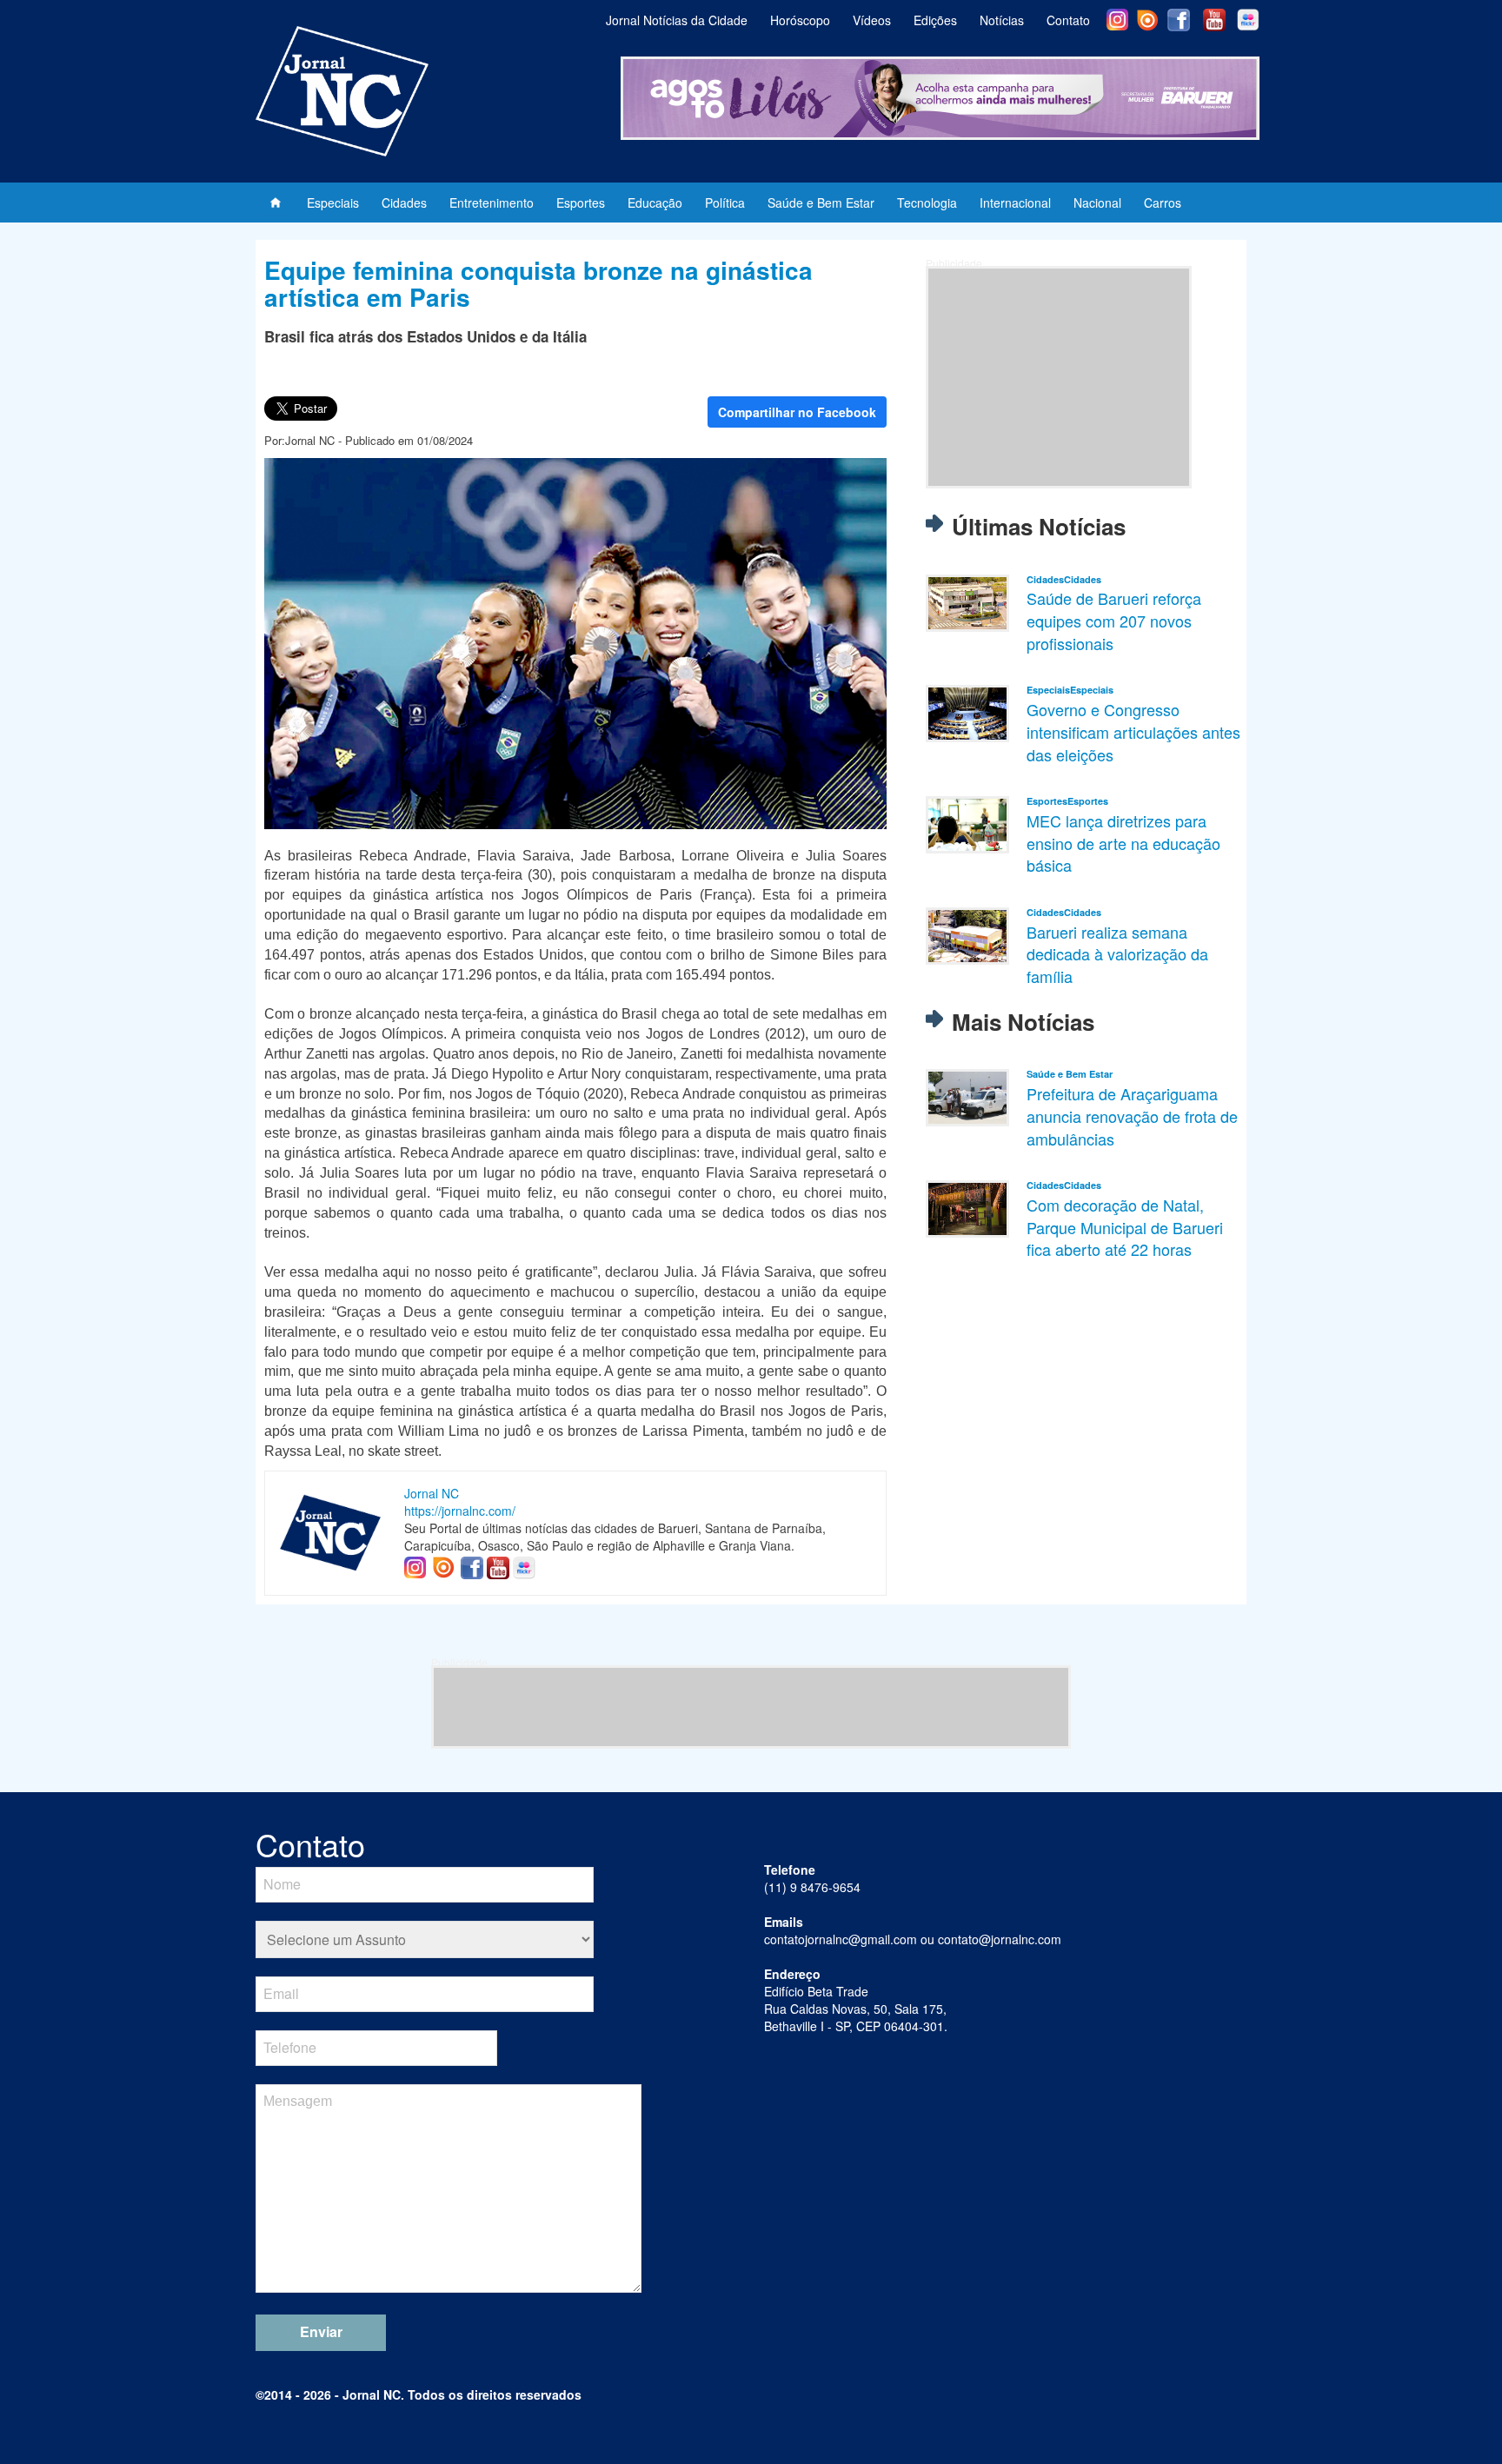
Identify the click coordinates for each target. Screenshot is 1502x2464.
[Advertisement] (1059, 377)
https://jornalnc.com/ (460, 1511)
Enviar (321, 2331)
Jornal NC (432, 1493)
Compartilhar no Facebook (797, 412)
